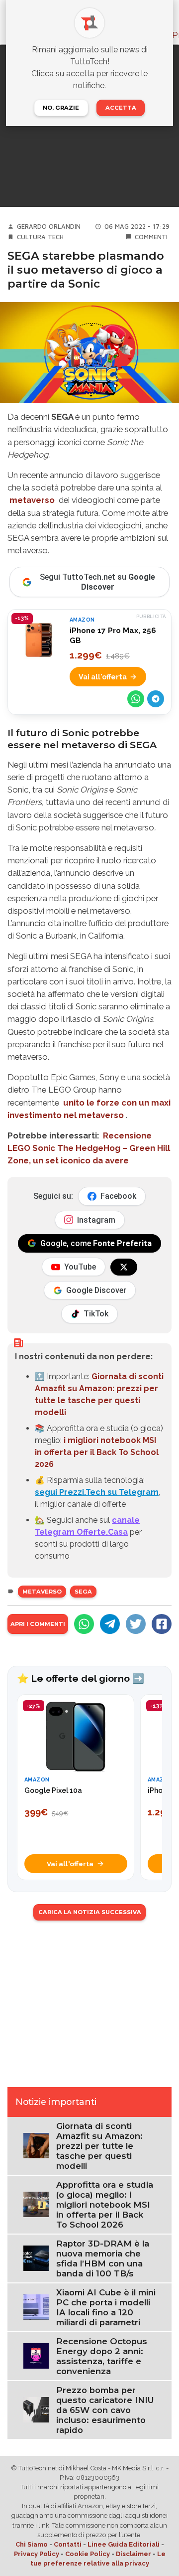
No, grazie (61, 108)
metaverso (32, 500)
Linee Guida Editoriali (124, 2544)
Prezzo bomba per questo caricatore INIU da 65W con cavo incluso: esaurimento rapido (105, 2410)
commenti (151, 237)
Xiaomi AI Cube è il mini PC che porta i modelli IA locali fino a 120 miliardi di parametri (106, 2307)
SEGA (83, 1592)
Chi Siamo (32, 2544)
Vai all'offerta (103, 677)
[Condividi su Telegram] (156, 699)
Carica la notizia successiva (90, 1912)
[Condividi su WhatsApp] (136, 699)
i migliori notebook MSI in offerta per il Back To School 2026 (97, 1452)
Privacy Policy (37, 2554)
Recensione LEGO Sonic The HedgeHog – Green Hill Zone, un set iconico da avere (89, 1148)
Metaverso (42, 1592)
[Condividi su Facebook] (162, 1624)
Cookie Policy (88, 2554)
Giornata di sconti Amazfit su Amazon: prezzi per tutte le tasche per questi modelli (99, 2146)
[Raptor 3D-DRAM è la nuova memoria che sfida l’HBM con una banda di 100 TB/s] (36, 2258)
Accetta (121, 108)
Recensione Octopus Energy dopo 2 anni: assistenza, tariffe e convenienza (102, 2356)
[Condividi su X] (136, 1624)
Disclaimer (134, 2554)
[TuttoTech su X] (124, 1267)
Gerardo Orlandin (49, 227)
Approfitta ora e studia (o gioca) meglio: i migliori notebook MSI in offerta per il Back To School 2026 (105, 2205)
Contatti (68, 2544)
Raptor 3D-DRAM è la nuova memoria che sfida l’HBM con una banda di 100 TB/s (103, 2258)
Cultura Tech (40, 237)
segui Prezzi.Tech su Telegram (97, 1492)
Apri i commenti (38, 1624)
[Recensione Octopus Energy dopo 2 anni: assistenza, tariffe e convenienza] (36, 2355)
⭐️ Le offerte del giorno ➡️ (81, 1678)
